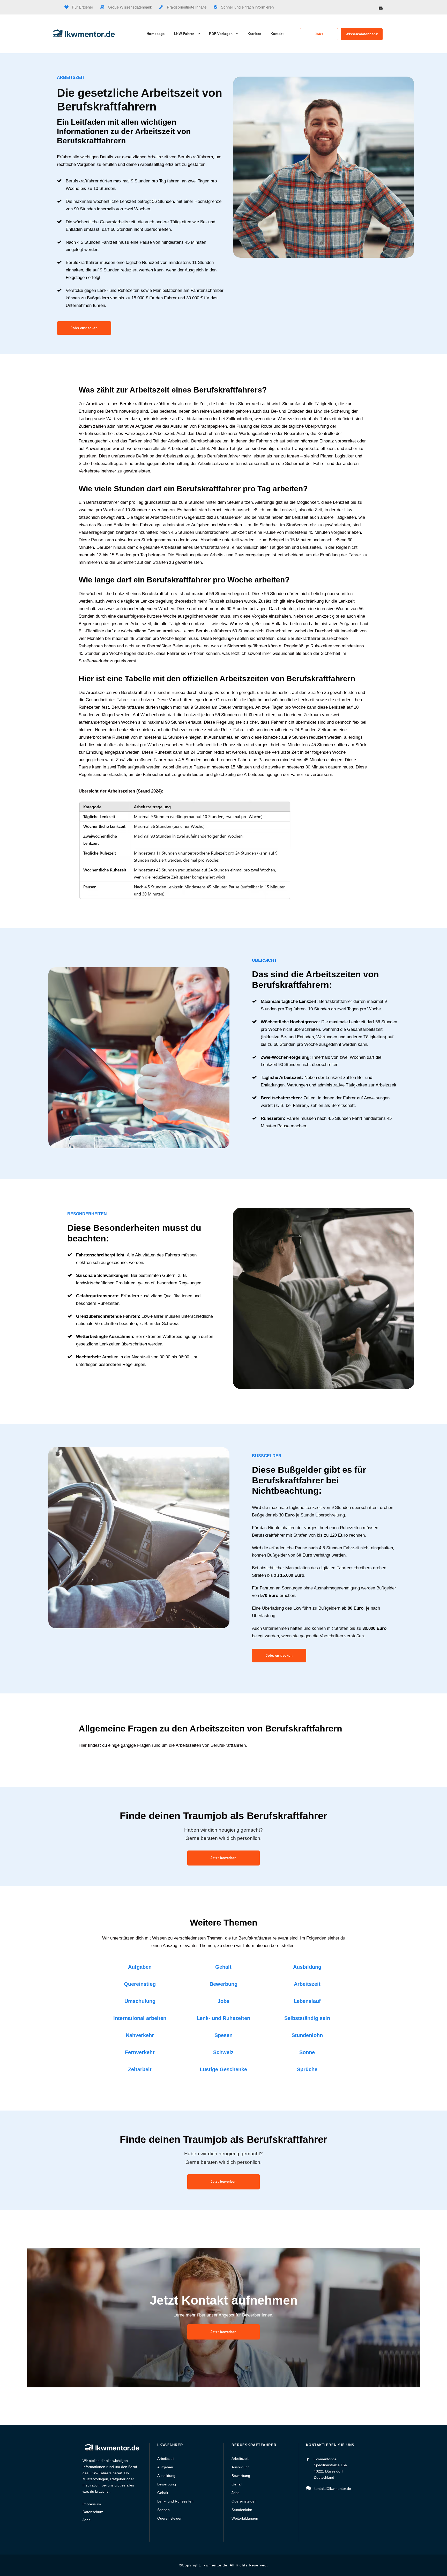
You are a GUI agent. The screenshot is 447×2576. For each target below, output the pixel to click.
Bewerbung (224, 1984)
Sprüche (307, 2069)
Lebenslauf (307, 2001)
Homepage (156, 34)
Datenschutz (93, 2512)
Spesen (224, 2035)
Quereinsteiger (169, 2518)
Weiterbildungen (245, 2518)
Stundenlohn (307, 2035)
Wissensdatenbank (362, 34)
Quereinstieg (140, 1984)
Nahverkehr (140, 2035)
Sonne (307, 2052)
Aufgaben (140, 1967)
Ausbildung (307, 1967)
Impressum (92, 2504)
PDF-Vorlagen (221, 34)
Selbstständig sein (307, 2018)
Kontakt (277, 34)
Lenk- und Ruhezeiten (223, 2018)
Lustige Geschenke (223, 2069)
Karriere (254, 34)
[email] (381, 8)
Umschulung (140, 2001)
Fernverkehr (140, 2052)
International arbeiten (140, 2018)
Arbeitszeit (307, 1984)
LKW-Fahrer (184, 34)
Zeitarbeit (140, 2069)
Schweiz (223, 2052)
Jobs (319, 34)
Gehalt (223, 1967)
